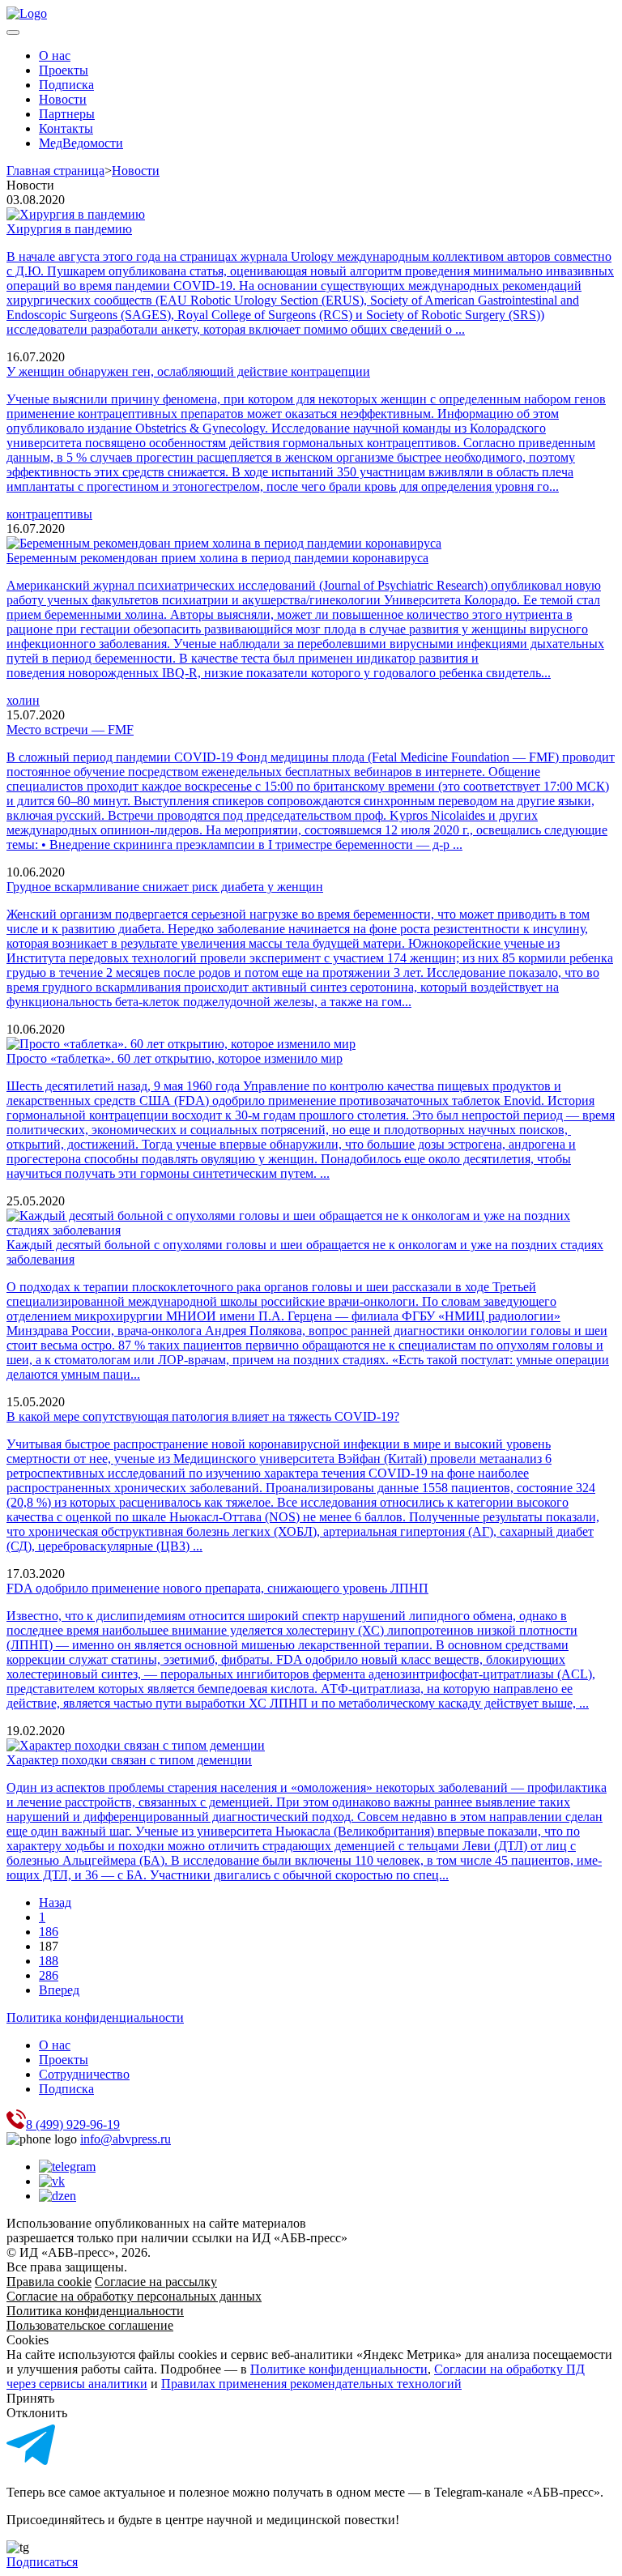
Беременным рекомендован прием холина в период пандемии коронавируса (217, 558)
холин (23, 700)
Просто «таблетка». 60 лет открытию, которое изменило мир (175, 1058)
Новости (63, 99)
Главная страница (55, 171)
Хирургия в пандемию (69, 229)
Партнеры (67, 114)
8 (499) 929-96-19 (73, 2124)
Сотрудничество (84, 2074)
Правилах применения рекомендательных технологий (311, 2384)
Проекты (64, 70)
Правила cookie (49, 2282)
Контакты (66, 128)
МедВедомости (81, 143)
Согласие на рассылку (156, 2282)
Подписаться (42, 2562)
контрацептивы (49, 514)
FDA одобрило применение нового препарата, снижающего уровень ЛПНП (217, 1588)
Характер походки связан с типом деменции (129, 1760)
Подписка (66, 85)
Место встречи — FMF (70, 729)
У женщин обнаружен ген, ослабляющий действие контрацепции (188, 371)
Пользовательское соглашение (90, 2325)
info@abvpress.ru (126, 2139)
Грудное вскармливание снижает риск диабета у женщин (165, 887)
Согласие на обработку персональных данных (134, 2296)
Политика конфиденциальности (95, 2017)
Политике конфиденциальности (339, 2369)
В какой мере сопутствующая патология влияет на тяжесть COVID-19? (203, 1416)
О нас (55, 55)
